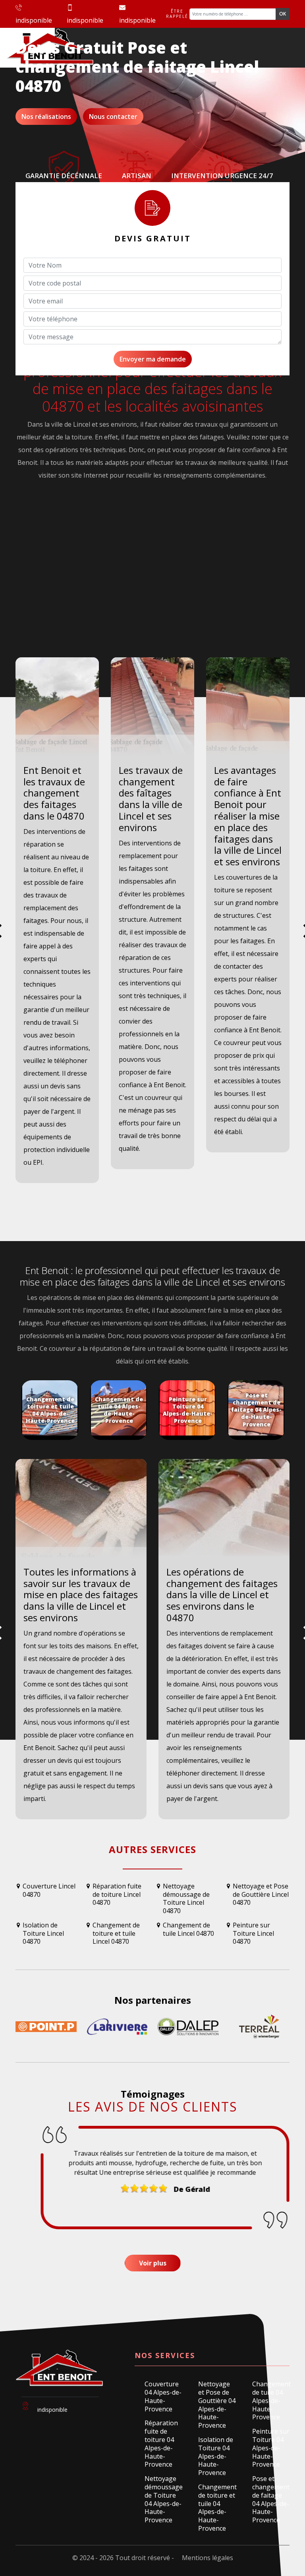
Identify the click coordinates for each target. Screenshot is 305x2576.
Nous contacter (113, 117)
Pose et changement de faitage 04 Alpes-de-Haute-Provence (271, 2499)
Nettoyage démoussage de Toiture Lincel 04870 (186, 1899)
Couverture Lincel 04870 (49, 1890)
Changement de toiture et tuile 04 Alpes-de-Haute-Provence (217, 2508)
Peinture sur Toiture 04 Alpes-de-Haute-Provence (271, 2448)
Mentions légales (208, 2558)
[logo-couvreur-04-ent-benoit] (57, 2372)
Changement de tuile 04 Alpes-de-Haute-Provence (271, 2401)
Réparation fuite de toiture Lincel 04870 (117, 1895)
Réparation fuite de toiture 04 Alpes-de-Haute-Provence (161, 2444)
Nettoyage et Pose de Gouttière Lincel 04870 (261, 1895)
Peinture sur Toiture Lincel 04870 (253, 1933)
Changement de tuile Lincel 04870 (188, 1929)
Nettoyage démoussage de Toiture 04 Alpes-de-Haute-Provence (163, 2499)
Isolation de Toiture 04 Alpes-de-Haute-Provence (216, 2456)
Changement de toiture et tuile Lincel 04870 (116, 1933)
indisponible (34, 20)
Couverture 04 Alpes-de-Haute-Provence (163, 2396)
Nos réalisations (46, 117)
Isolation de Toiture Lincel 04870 (43, 1933)
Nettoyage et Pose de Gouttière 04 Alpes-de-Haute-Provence (217, 2405)
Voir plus (153, 2263)
